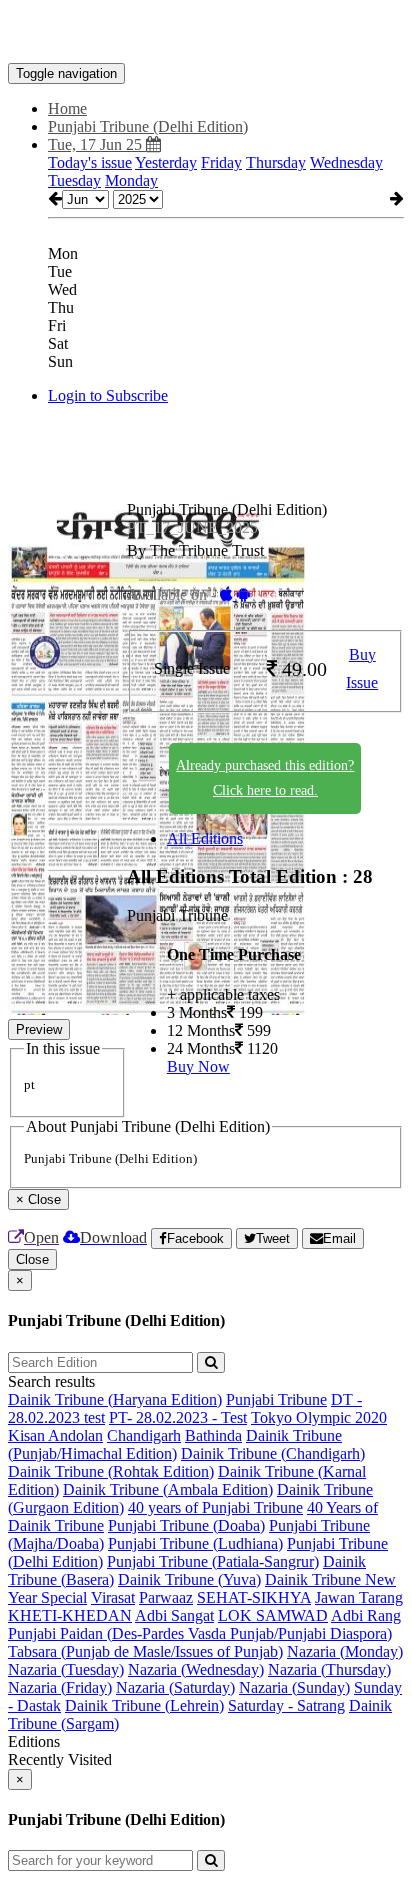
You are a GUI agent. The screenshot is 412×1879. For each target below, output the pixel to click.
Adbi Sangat (174, 1615)
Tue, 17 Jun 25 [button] (97, 144)
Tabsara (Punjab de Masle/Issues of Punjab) (145, 1651)
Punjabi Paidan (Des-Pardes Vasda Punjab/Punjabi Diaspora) (200, 1633)
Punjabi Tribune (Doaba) (186, 1525)
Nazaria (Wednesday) (196, 1669)
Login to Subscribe (108, 395)
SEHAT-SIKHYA (254, 1597)
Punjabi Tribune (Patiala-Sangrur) (213, 1561)
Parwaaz (166, 1597)
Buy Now (198, 1066)
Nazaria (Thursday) (329, 1669)
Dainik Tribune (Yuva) (189, 1579)
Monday (131, 180)
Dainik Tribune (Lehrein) (144, 1705)
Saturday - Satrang (286, 1705)
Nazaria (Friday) (60, 1687)
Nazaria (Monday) (345, 1651)
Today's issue (90, 162)
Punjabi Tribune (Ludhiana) (195, 1543)
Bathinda (213, 1435)
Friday (221, 162)
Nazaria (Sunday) (294, 1687)
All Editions (205, 838)
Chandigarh (144, 1435)
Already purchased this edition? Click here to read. (265, 778)
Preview (39, 1029)
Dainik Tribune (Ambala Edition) (168, 1489)
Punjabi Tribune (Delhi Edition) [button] (148, 126)
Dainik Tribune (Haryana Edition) (115, 1399)
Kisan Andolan (55, 1435)
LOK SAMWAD (273, 1615)
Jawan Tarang (359, 1597)
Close (32, 1259)
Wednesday (346, 162)
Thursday (276, 162)
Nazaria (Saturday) (175, 1687)
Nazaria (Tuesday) (66, 1669)
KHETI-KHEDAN (70, 1615)
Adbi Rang (366, 1615)
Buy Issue (362, 669)
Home (67, 108)
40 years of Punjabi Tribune (215, 1507)
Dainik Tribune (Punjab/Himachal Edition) (175, 1444)
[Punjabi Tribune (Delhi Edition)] (206, 33)
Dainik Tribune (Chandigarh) (273, 1453)
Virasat (113, 1597)
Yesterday (166, 162)
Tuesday (74, 180)
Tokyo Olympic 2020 (319, 1417)
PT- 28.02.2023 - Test (178, 1417)
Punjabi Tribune (276, 1399)
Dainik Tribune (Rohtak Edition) (111, 1471)
